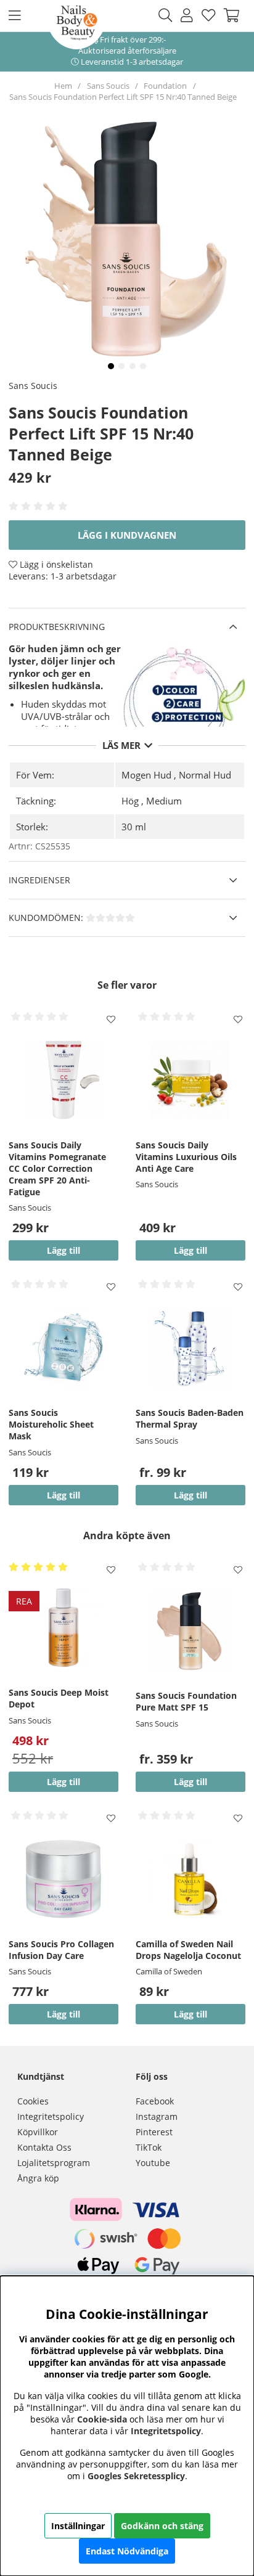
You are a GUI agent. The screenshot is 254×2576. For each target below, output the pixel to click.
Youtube (153, 2163)
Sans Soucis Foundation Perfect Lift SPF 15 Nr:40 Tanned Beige (123, 97)
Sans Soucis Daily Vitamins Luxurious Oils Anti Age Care (186, 1157)
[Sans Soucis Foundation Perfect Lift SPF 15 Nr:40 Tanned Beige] (111, 366)
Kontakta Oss (44, 2147)
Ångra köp (38, 2178)
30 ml (134, 827)
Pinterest (154, 2132)
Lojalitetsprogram (54, 2163)
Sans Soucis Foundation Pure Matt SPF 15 (186, 1701)
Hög (130, 801)
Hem (63, 86)
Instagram (157, 2116)
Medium (164, 801)
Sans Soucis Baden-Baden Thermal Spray (190, 1418)
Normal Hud (205, 775)
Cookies (33, 2101)
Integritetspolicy (51, 2116)
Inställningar (78, 2526)
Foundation (165, 86)
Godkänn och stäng (162, 2526)
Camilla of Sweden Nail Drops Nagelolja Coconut (188, 1950)
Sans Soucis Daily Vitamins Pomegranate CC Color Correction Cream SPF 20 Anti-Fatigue (57, 1168)
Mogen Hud (146, 775)
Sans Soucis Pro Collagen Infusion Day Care (61, 1950)
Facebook (155, 2101)
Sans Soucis (108, 86)
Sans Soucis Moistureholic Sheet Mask (51, 1424)
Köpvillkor (38, 2132)
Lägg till (190, 1495)
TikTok (149, 2147)
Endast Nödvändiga (127, 2551)
